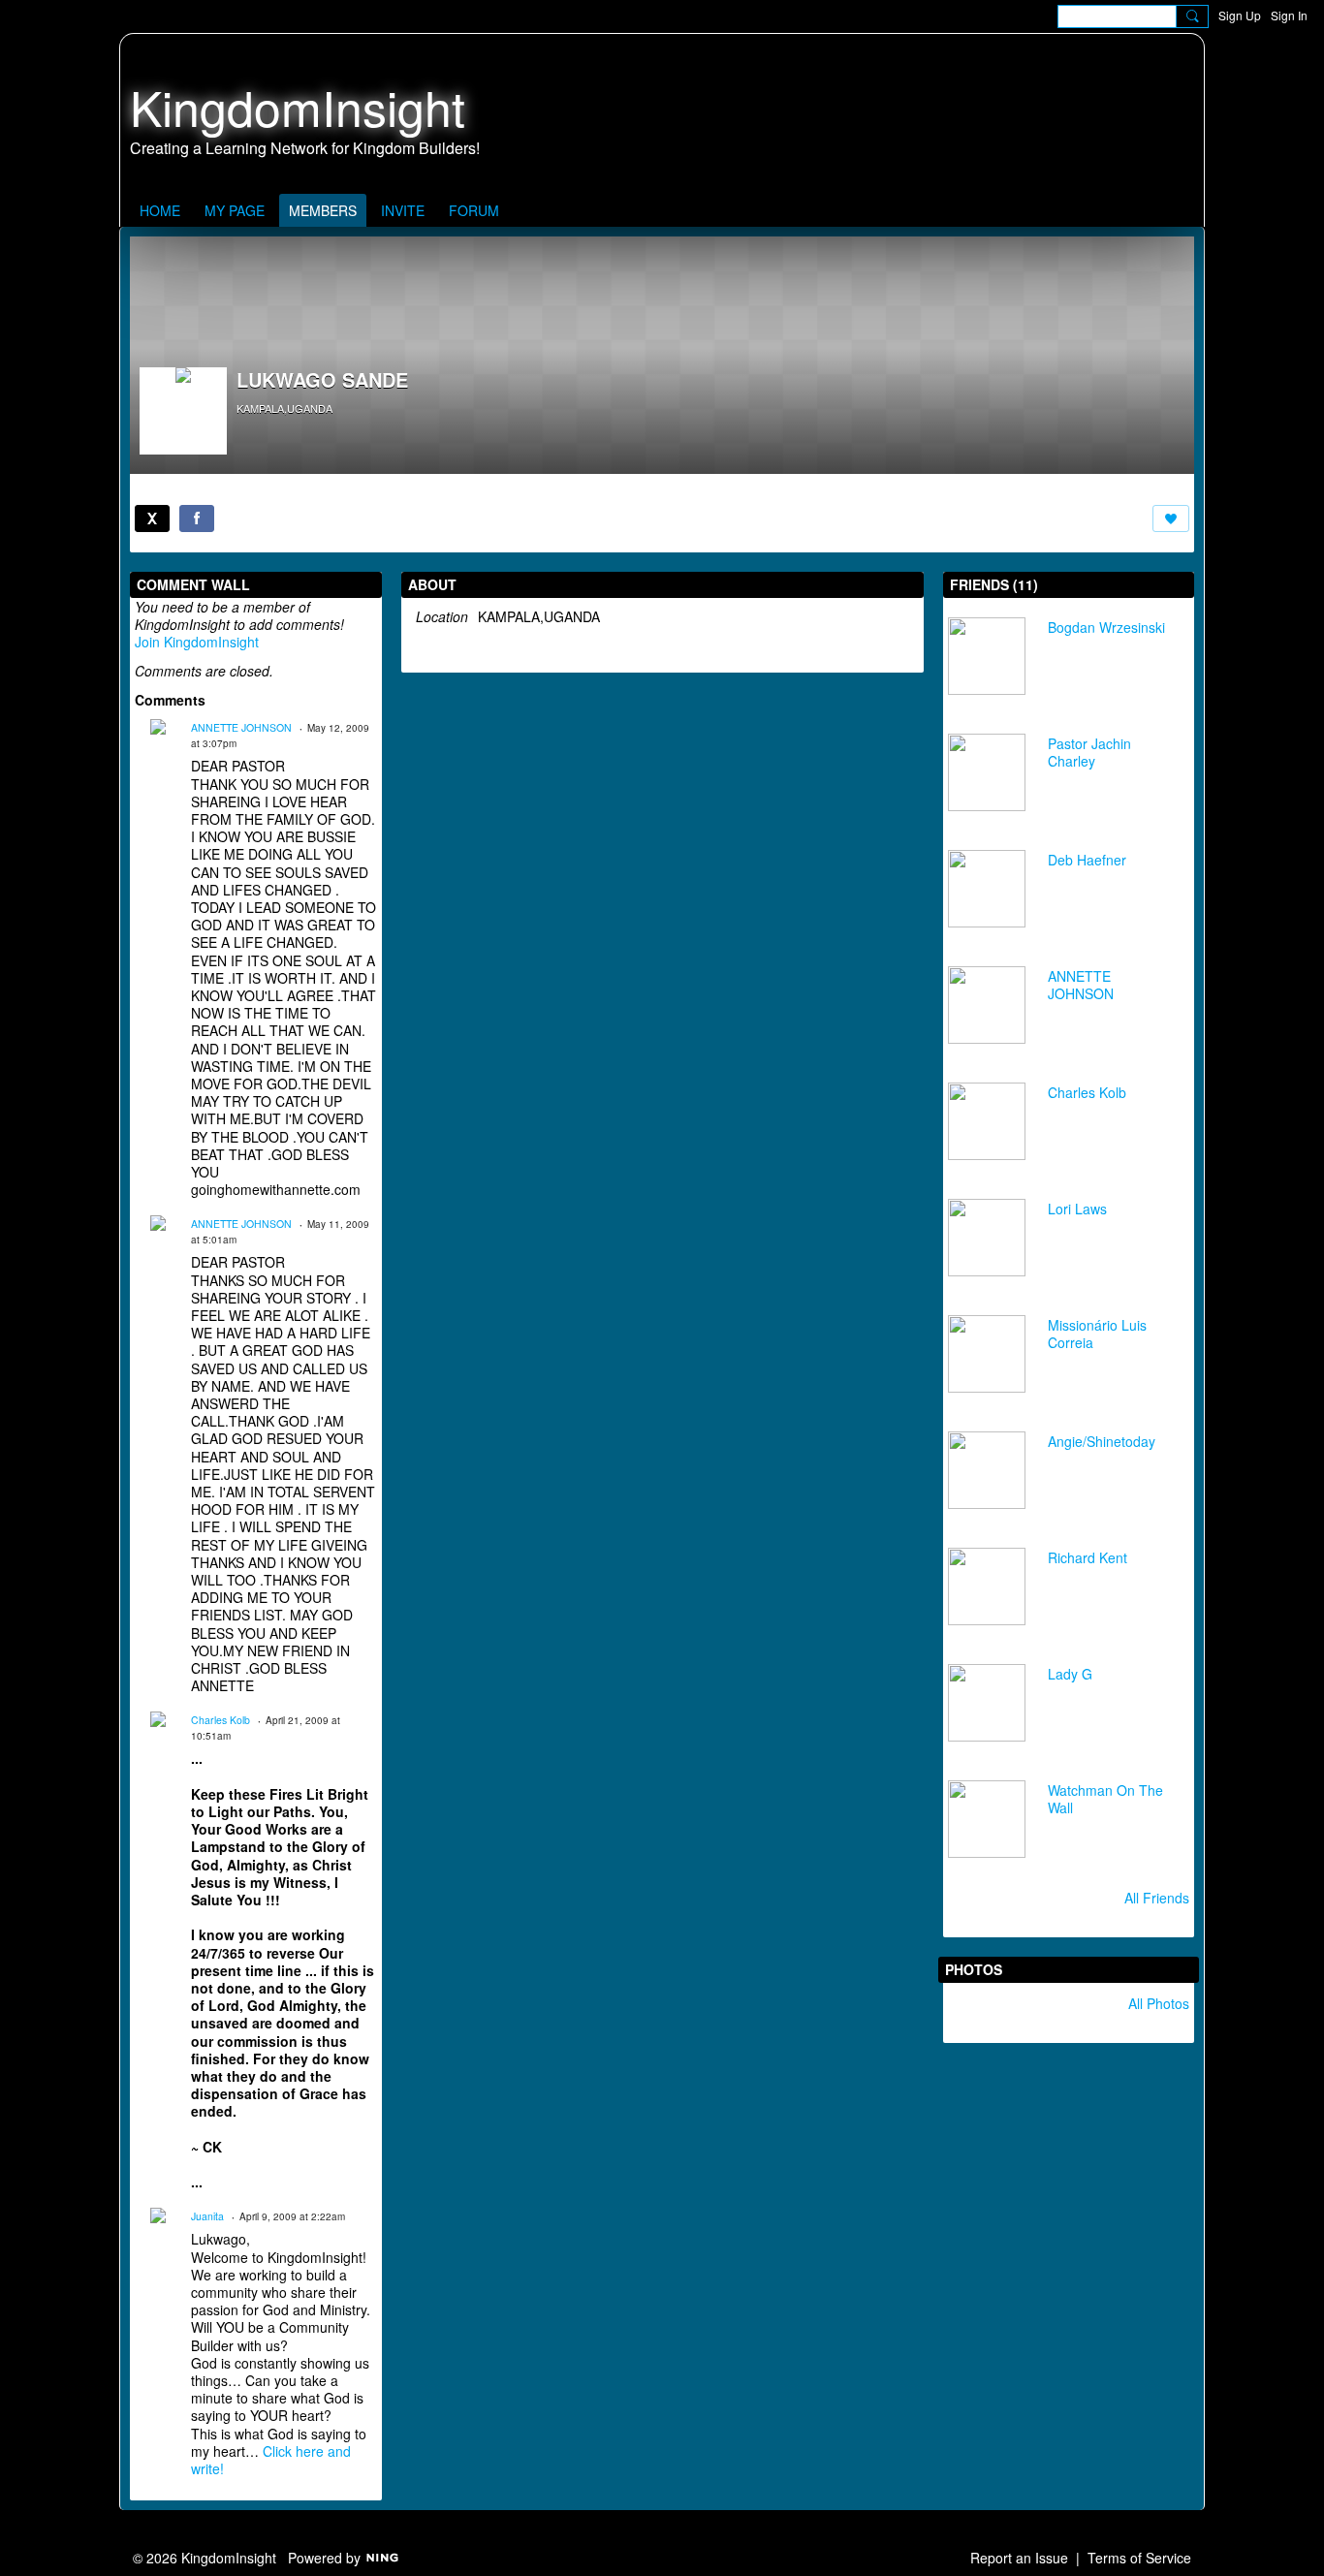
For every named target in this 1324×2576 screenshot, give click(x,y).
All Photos (1159, 2003)
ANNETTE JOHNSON (241, 727)
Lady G (1070, 1674)
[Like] (1171, 518)
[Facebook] (197, 518)
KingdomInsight (298, 106)
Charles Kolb (221, 1720)
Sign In (1289, 15)
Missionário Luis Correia (1097, 1334)
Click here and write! (271, 2460)
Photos (974, 1969)
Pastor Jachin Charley (1089, 752)
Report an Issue (1019, 2558)
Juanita (207, 2216)
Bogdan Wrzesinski (1106, 627)
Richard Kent (1088, 1557)
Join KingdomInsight (197, 642)
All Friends (1157, 1898)
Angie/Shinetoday (1102, 1441)
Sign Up (1240, 15)
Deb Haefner (1087, 860)
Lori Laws (1077, 1209)
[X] (152, 518)
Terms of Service (1139, 2558)
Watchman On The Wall (1105, 1799)
